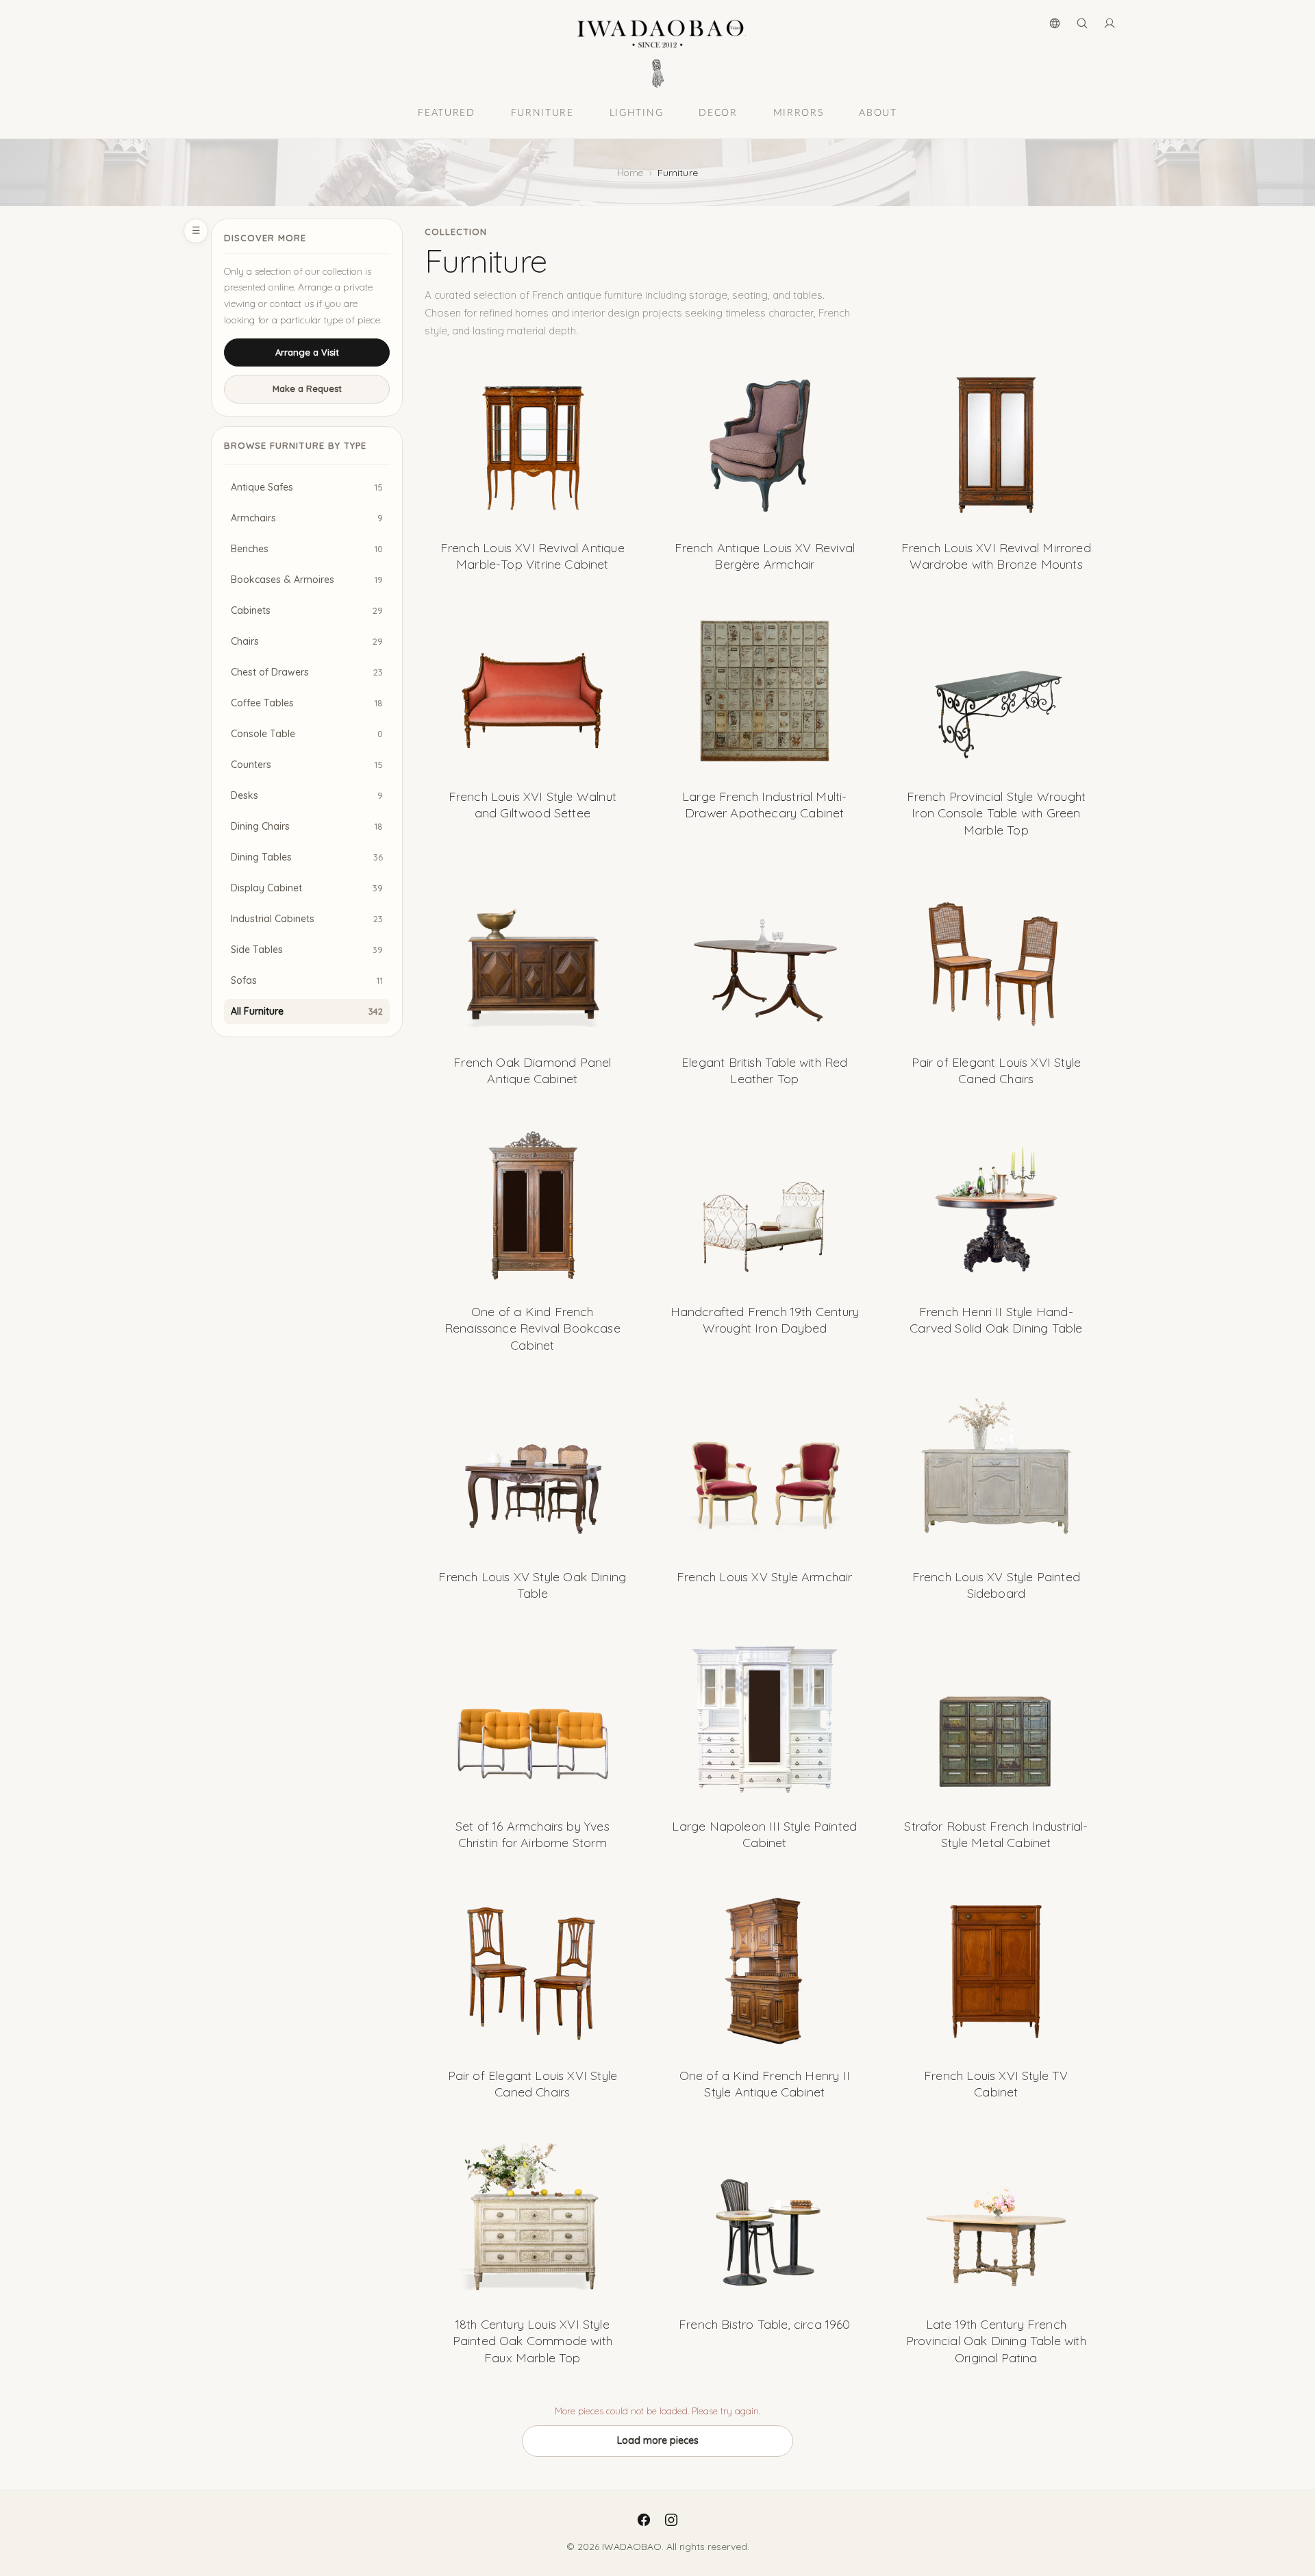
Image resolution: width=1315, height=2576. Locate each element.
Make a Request (307, 388)
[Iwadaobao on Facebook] (644, 2520)
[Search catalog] (1082, 23)
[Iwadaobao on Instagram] (671, 2520)
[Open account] (1110, 23)
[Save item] (619, 375)
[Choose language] (1055, 23)
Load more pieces (658, 2440)
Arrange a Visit (307, 352)
